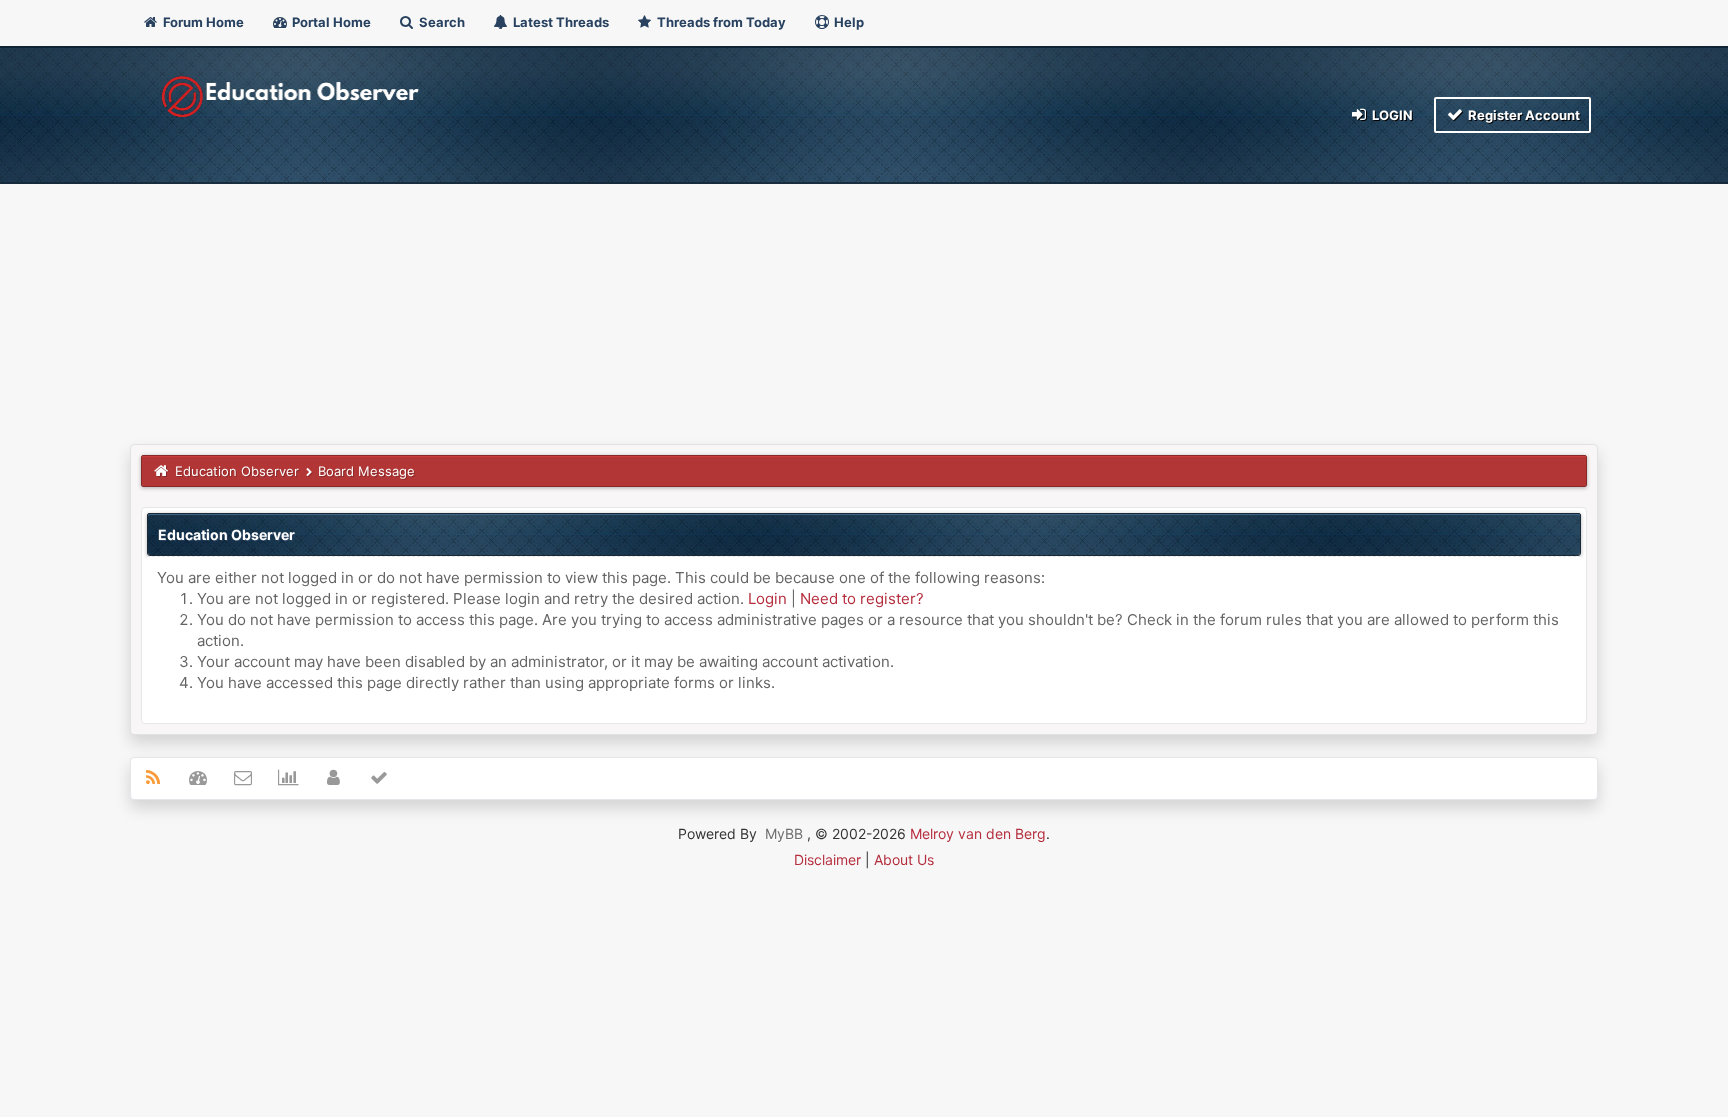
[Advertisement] (864, 294)
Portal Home (330, 22)
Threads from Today (720, 22)
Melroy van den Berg (978, 833)
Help (847, 22)
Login (1391, 115)
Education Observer (237, 471)
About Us (904, 859)
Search (440, 22)
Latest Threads (559, 22)
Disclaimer (827, 859)
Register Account (1522, 115)
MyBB (784, 833)
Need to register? (862, 598)
